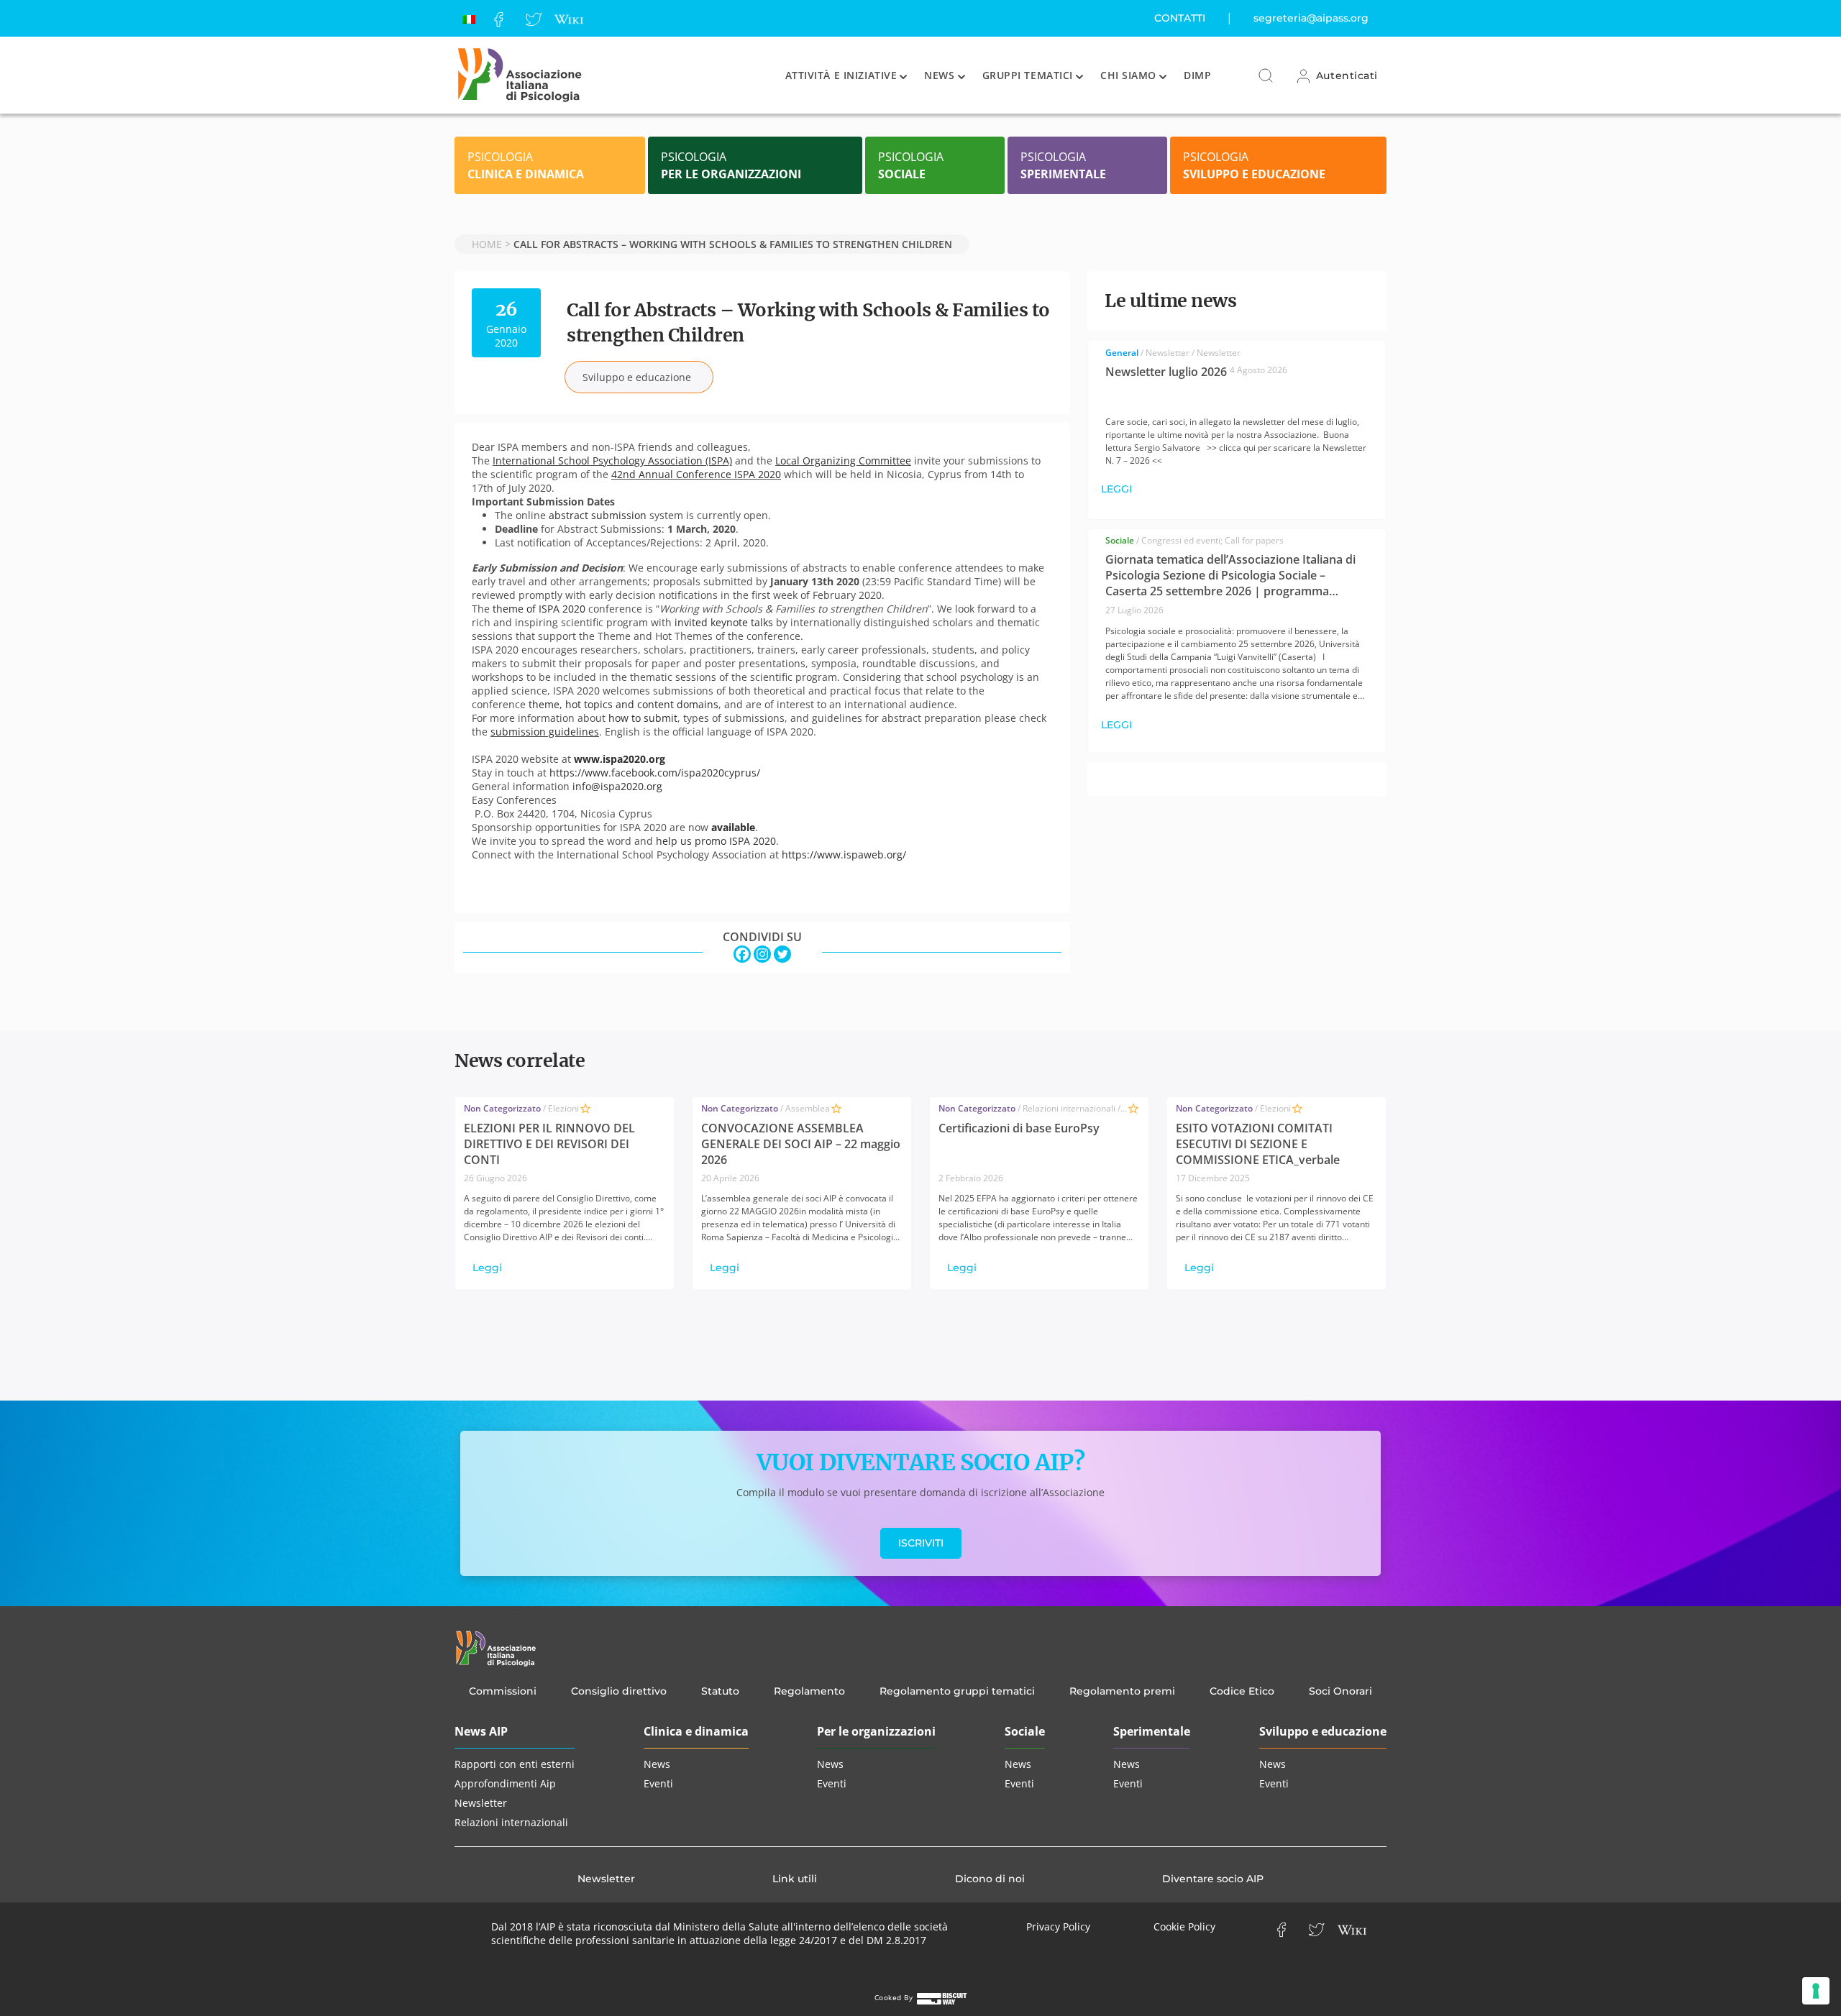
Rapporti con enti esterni (515, 1764)
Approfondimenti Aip (505, 1783)
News (939, 75)
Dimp (1197, 75)
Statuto (720, 1691)
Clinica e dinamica (696, 1731)
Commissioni (503, 1691)
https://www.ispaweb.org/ (844, 854)
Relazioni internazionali (511, 1822)
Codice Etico (1242, 1691)
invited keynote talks (724, 622)
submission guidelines (545, 732)
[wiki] (568, 18)
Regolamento (809, 1691)
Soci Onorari (1340, 1691)
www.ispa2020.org (620, 759)
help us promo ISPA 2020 (716, 841)
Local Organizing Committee (843, 461)
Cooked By (895, 1997)
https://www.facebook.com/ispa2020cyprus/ (655, 773)
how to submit (643, 718)
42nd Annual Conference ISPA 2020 (696, 474)
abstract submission (598, 515)
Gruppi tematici (1028, 75)
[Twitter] (534, 18)
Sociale (1025, 1731)
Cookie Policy (1184, 1926)
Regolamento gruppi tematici (957, 1691)
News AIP (481, 1731)
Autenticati (1345, 75)
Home (487, 244)
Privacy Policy (1058, 1926)
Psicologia (526, 165)
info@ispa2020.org (617, 786)
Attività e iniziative (841, 75)
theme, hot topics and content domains (623, 704)
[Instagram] (762, 954)
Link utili (795, 1879)
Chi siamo (1128, 75)
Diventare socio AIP (1213, 1879)
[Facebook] (499, 18)
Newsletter (481, 1803)
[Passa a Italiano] (469, 18)
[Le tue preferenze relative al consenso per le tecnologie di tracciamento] (1816, 1991)
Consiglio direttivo (619, 1691)
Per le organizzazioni (876, 1731)
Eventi (658, 1783)
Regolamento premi (1122, 1691)
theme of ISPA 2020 (539, 609)
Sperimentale (1152, 1731)
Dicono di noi (990, 1879)
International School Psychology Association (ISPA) (612, 461)
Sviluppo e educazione (1323, 1731)
